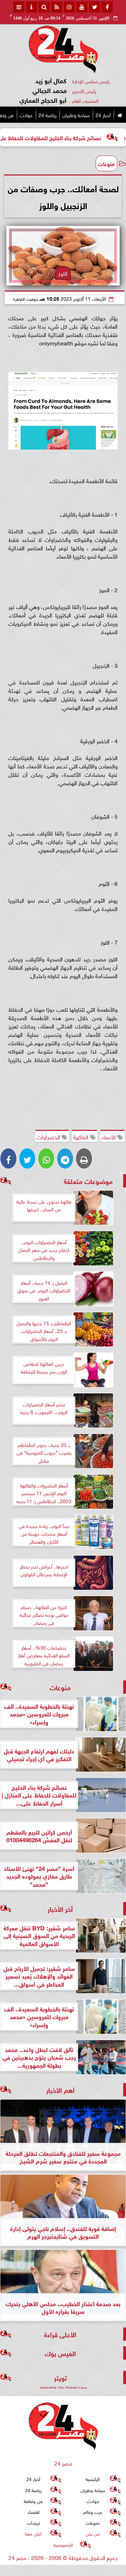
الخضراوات (49, 1136)
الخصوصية (63, 2544)
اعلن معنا (33, 2533)
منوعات (106, 163)
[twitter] (94, 7)
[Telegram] (65, 1158)
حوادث (26, 114)
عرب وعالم (93, 2512)
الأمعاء (109, 1136)
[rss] (57, 7)
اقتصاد (33, 2512)
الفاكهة (82, 1136)
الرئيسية (93, 2479)
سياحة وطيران (76, 114)
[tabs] (19, 7)
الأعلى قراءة (60, 2334)
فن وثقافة (33, 2500)
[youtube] (82, 7)
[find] (44, 7)
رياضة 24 (47, 114)
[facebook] (107, 7)
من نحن (93, 2533)
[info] (31, 7)
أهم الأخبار (60, 2090)
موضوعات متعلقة (88, 1181)
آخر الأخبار (60, 1908)
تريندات (33, 2522)
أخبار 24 (103, 114)
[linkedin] (69, 7)
